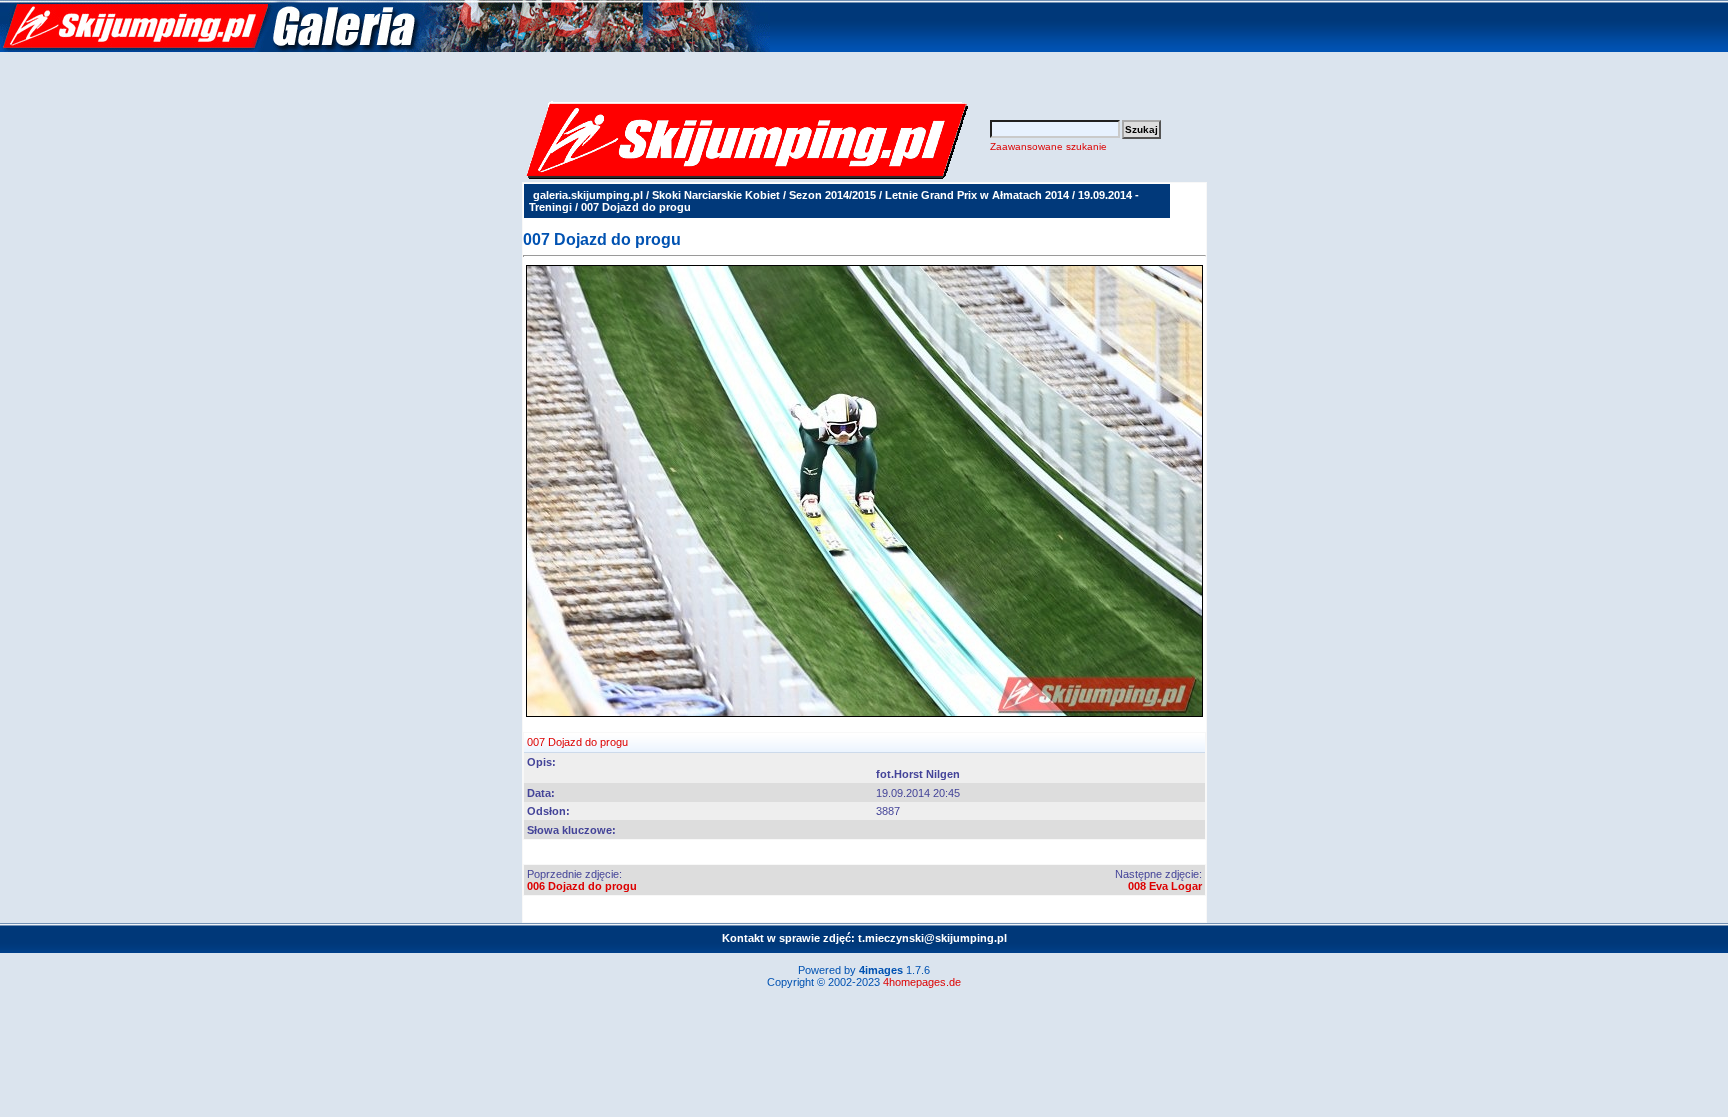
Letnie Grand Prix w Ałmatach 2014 (977, 195)
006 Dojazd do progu (582, 886)
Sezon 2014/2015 (832, 195)
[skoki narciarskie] (385, 48)
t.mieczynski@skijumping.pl (932, 938)
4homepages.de (922, 982)
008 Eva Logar (1165, 886)
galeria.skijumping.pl (588, 195)
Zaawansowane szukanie (1048, 146)
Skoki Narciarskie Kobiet (716, 195)
